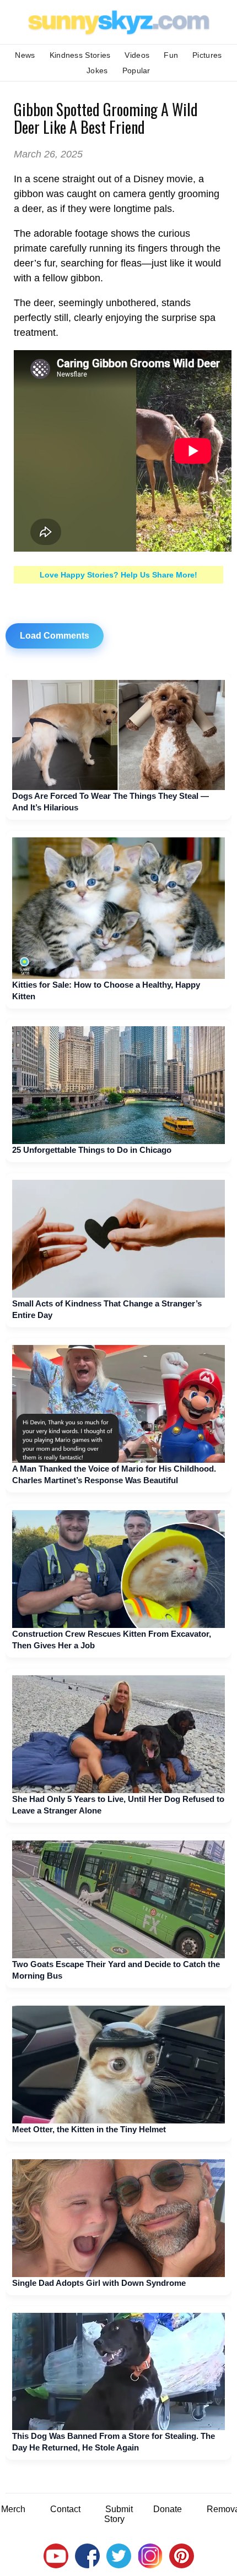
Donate (168, 2509)
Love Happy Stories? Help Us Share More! (118, 575)
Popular (136, 70)
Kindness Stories (80, 55)
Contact (65, 2509)
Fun (171, 55)
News (25, 55)
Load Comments (55, 636)
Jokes (97, 70)
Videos (137, 55)
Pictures (207, 55)
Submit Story (118, 2514)
